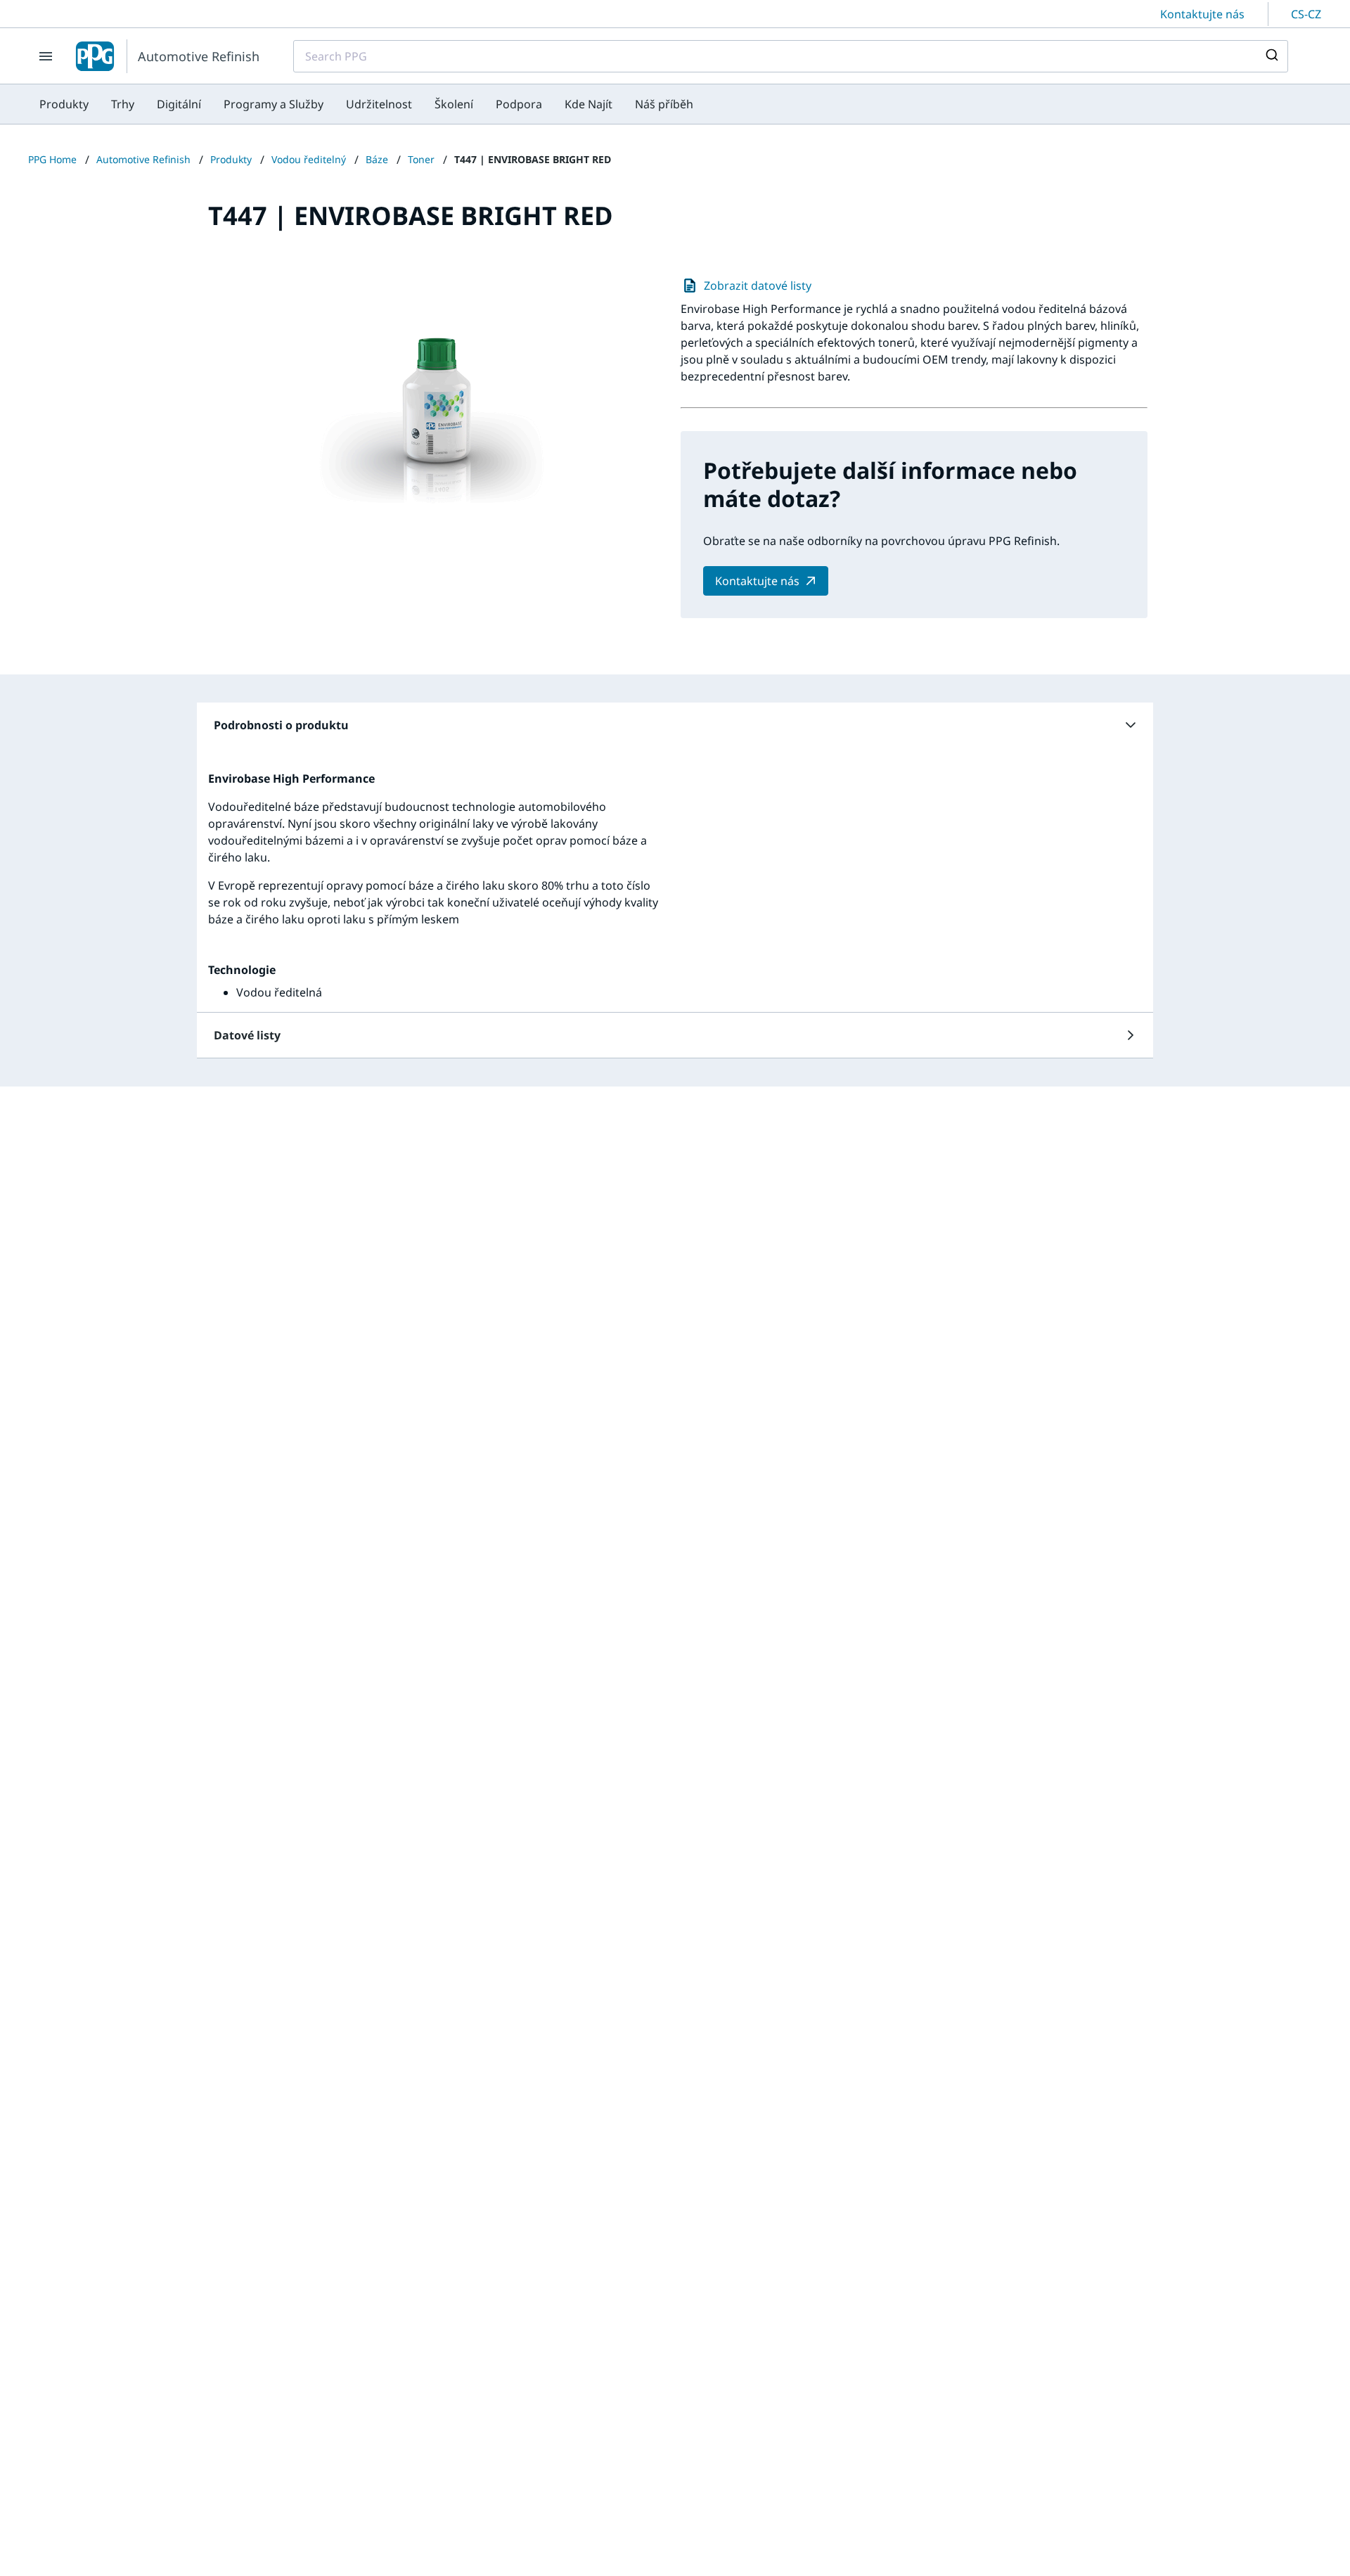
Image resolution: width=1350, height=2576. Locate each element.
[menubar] (366, 104)
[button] (675, 725)
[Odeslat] (1271, 56)
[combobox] (791, 56)
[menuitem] (64, 104)
